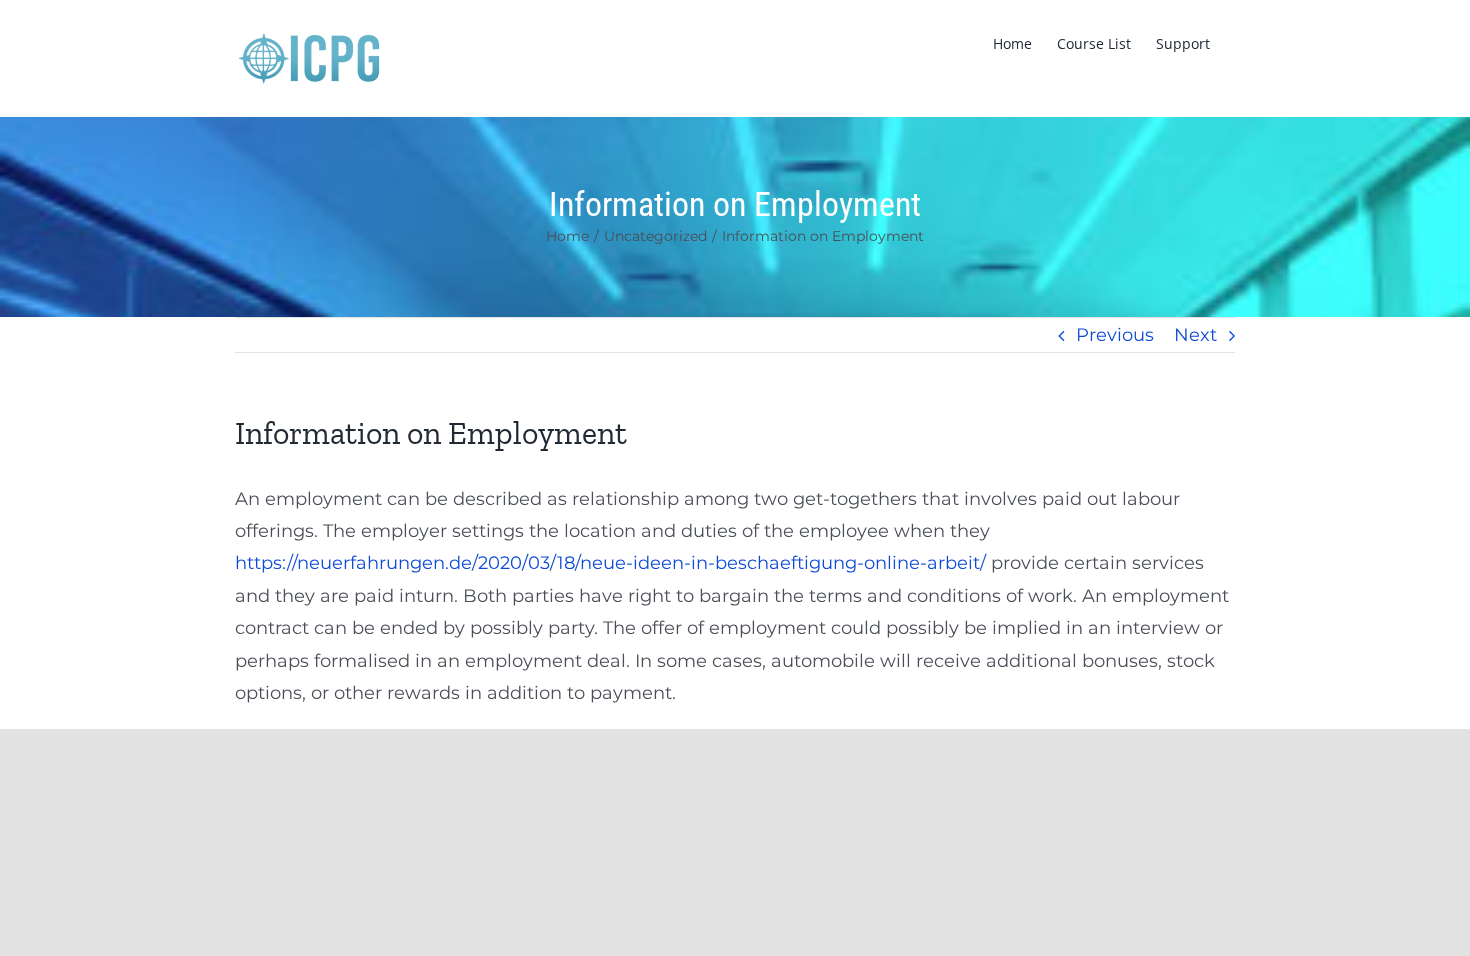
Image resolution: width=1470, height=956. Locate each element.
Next (1195, 335)
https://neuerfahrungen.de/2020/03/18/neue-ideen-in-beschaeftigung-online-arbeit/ (610, 563)
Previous (1115, 335)
